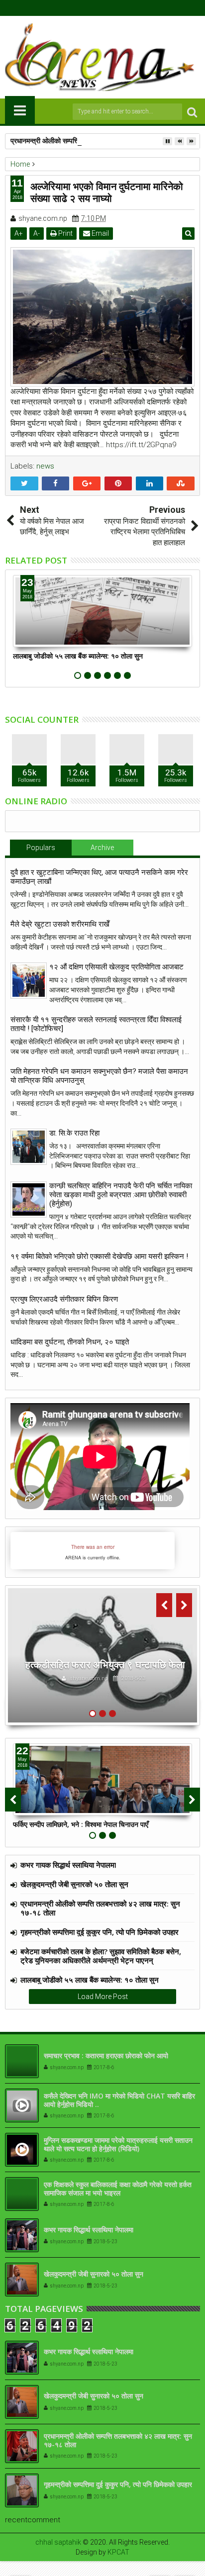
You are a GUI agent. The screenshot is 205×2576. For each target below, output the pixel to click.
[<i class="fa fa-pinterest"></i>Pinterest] (126, 8)
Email (100, 233)
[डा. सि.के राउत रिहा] (29, 1147)
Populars (41, 848)
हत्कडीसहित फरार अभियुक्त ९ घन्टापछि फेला (105, 1665)
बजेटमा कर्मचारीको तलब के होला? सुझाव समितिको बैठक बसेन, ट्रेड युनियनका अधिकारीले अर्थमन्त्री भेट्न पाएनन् (101, 1956)
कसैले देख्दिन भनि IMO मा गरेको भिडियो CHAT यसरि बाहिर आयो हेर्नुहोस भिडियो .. (119, 2100)
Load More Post (103, 1997)
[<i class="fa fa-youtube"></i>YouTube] (110, 8)
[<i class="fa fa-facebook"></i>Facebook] (80, 8)
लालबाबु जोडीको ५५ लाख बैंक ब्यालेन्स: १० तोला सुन (78, 656)
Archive (102, 848)
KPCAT (118, 2552)
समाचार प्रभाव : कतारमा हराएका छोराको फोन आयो (106, 2055)
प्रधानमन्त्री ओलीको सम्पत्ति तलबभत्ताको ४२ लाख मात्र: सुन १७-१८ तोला (102, 141)
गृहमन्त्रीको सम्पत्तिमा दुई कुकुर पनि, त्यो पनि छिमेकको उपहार (100, 1932)
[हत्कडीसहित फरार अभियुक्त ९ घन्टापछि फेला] (102, 1655)
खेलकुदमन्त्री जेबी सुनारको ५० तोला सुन (74, 1884)
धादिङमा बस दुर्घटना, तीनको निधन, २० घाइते (70, 1342)
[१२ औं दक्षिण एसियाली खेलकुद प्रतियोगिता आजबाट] (29, 981)
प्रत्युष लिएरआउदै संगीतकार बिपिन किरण (64, 1299)
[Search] (192, 112)
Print (65, 233)
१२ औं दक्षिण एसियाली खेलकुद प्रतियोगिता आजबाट (116, 967)
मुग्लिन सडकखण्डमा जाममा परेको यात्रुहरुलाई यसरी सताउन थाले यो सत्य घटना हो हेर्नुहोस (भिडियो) (118, 2144)
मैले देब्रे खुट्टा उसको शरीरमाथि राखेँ (60, 924)
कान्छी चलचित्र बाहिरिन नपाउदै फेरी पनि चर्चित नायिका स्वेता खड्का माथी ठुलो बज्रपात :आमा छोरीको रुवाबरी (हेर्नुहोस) (121, 1195)
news (45, 466)
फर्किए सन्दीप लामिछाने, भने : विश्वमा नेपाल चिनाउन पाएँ (81, 1824)
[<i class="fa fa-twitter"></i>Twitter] (95, 8)
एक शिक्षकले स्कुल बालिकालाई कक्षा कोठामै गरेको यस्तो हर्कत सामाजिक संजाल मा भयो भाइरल (118, 2189)
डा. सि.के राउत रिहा (74, 1133)
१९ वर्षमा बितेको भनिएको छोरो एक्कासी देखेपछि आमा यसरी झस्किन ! (99, 1256)
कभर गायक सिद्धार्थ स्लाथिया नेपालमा (68, 1865)
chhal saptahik (58, 2542)
